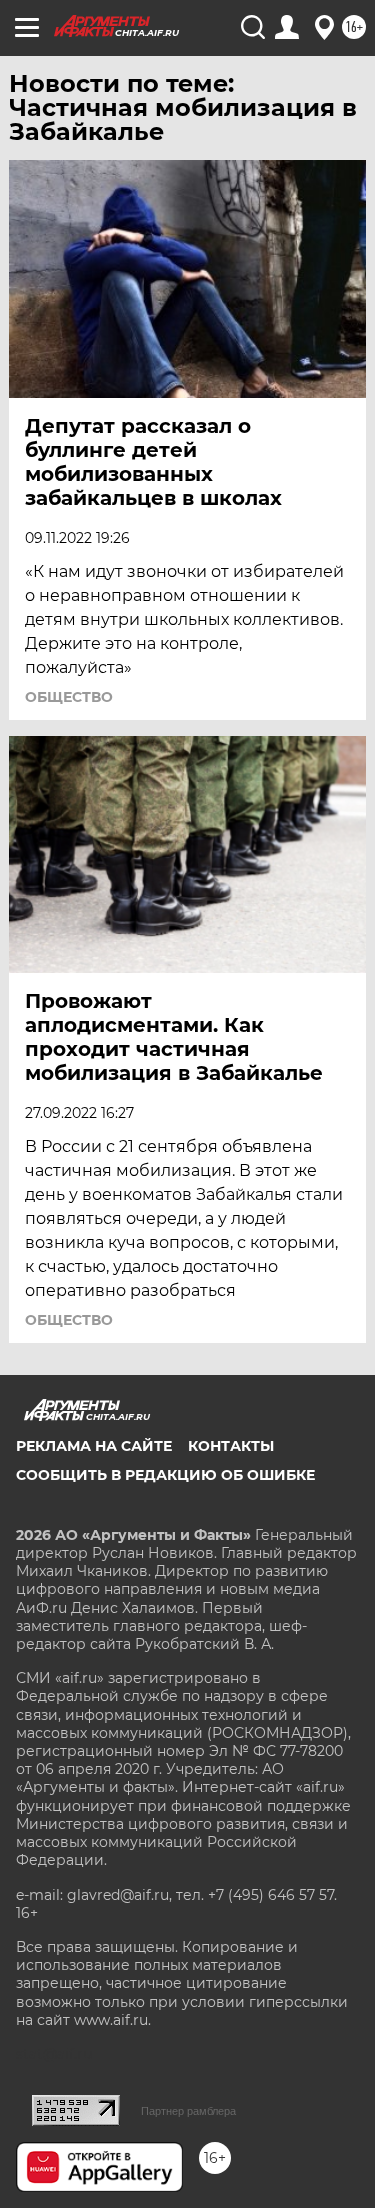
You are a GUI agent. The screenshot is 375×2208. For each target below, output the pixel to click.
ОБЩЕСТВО (69, 697)
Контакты (231, 1446)
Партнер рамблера (188, 2111)
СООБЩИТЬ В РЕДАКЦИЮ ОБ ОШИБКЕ (165, 1475)
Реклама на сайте (94, 1446)
